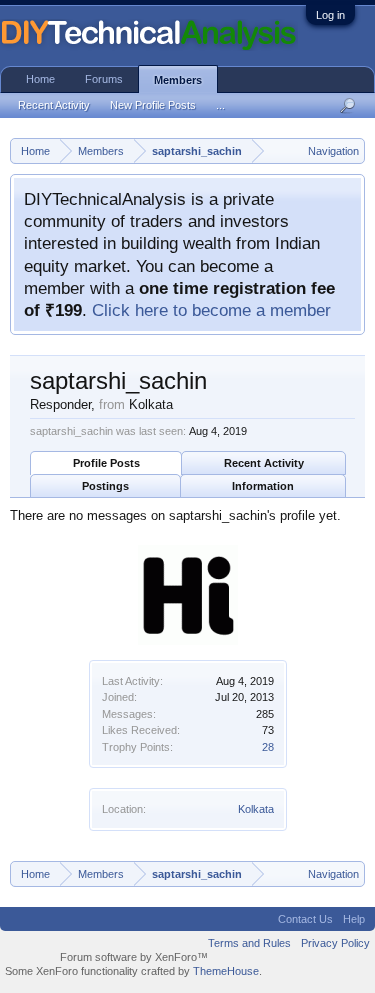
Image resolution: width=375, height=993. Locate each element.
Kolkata (256, 809)
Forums (104, 79)
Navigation (333, 151)
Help (354, 919)
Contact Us (305, 919)
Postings (105, 486)
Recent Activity (264, 463)
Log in (330, 15)
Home (40, 79)
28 (268, 747)
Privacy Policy (335, 943)
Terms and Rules (249, 943)
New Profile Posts (153, 105)
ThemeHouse (226, 971)
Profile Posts (106, 463)
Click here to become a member (211, 310)
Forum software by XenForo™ (134, 957)
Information (263, 486)
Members (178, 80)
